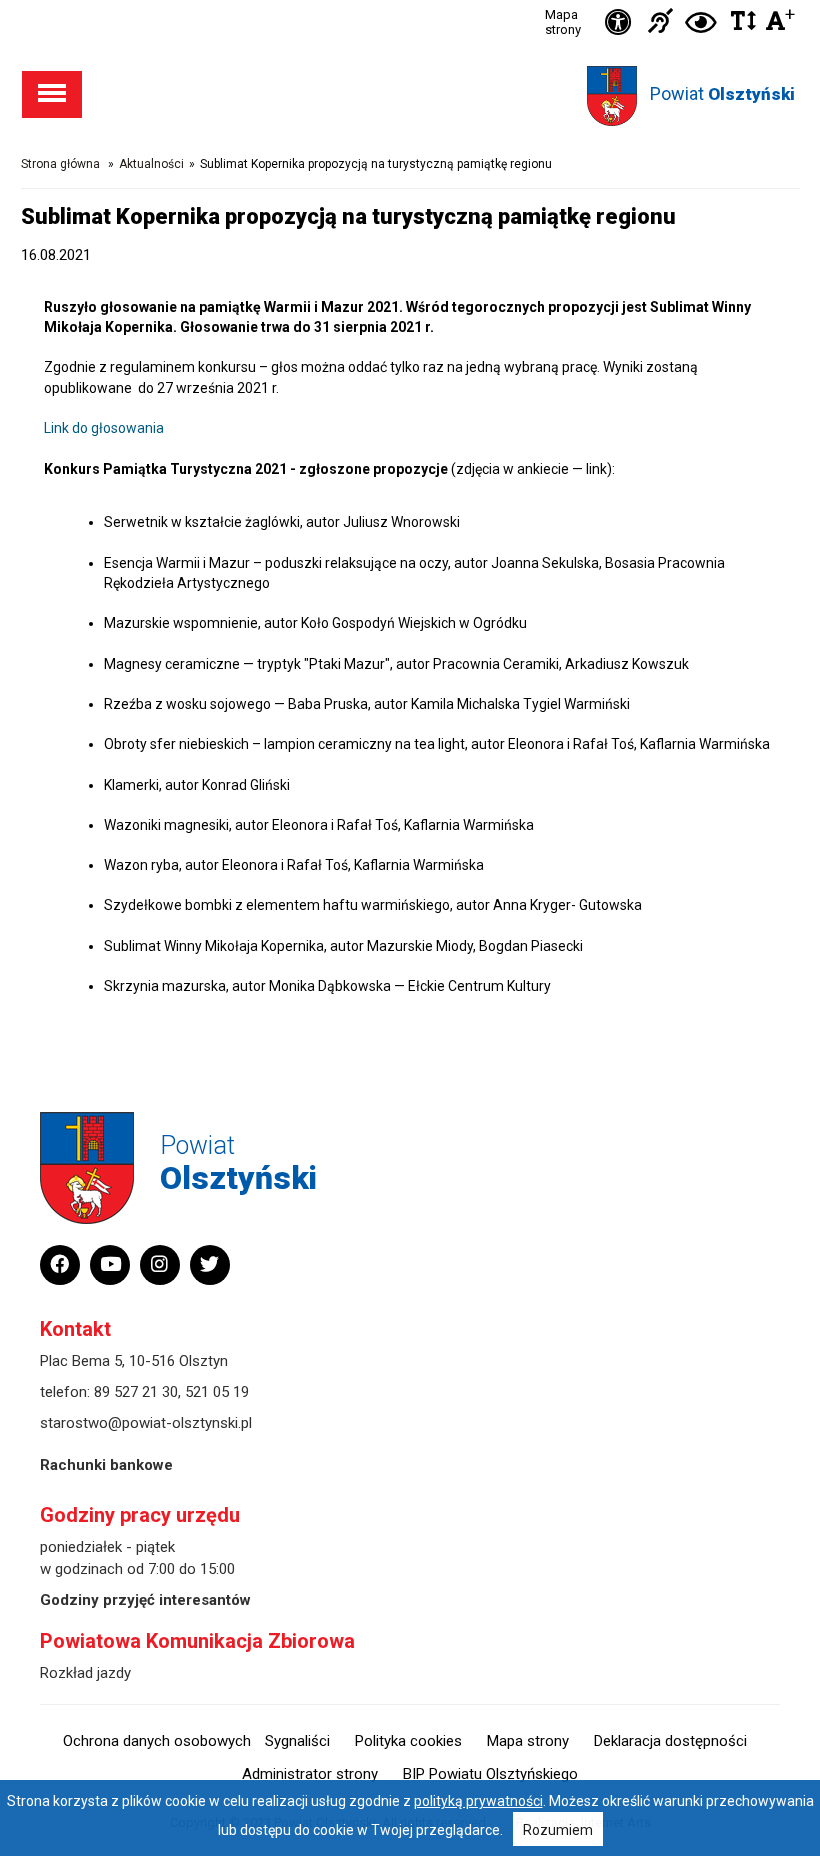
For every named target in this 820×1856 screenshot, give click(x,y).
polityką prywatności (478, 1801)
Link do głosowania (104, 428)
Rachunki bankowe (106, 1465)
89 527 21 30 (136, 1392)
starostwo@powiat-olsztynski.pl (146, 1423)
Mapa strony (563, 22)
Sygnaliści (297, 1741)
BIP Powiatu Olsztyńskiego (490, 1774)
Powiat (722, 93)
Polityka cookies (408, 1741)
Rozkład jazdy (85, 1673)
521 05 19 (217, 1392)
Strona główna (60, 164)
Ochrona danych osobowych (157, 1741)
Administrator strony (310, 1774)
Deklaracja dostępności (670, 1741)
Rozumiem (558, 1830)
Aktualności (151, 164)
